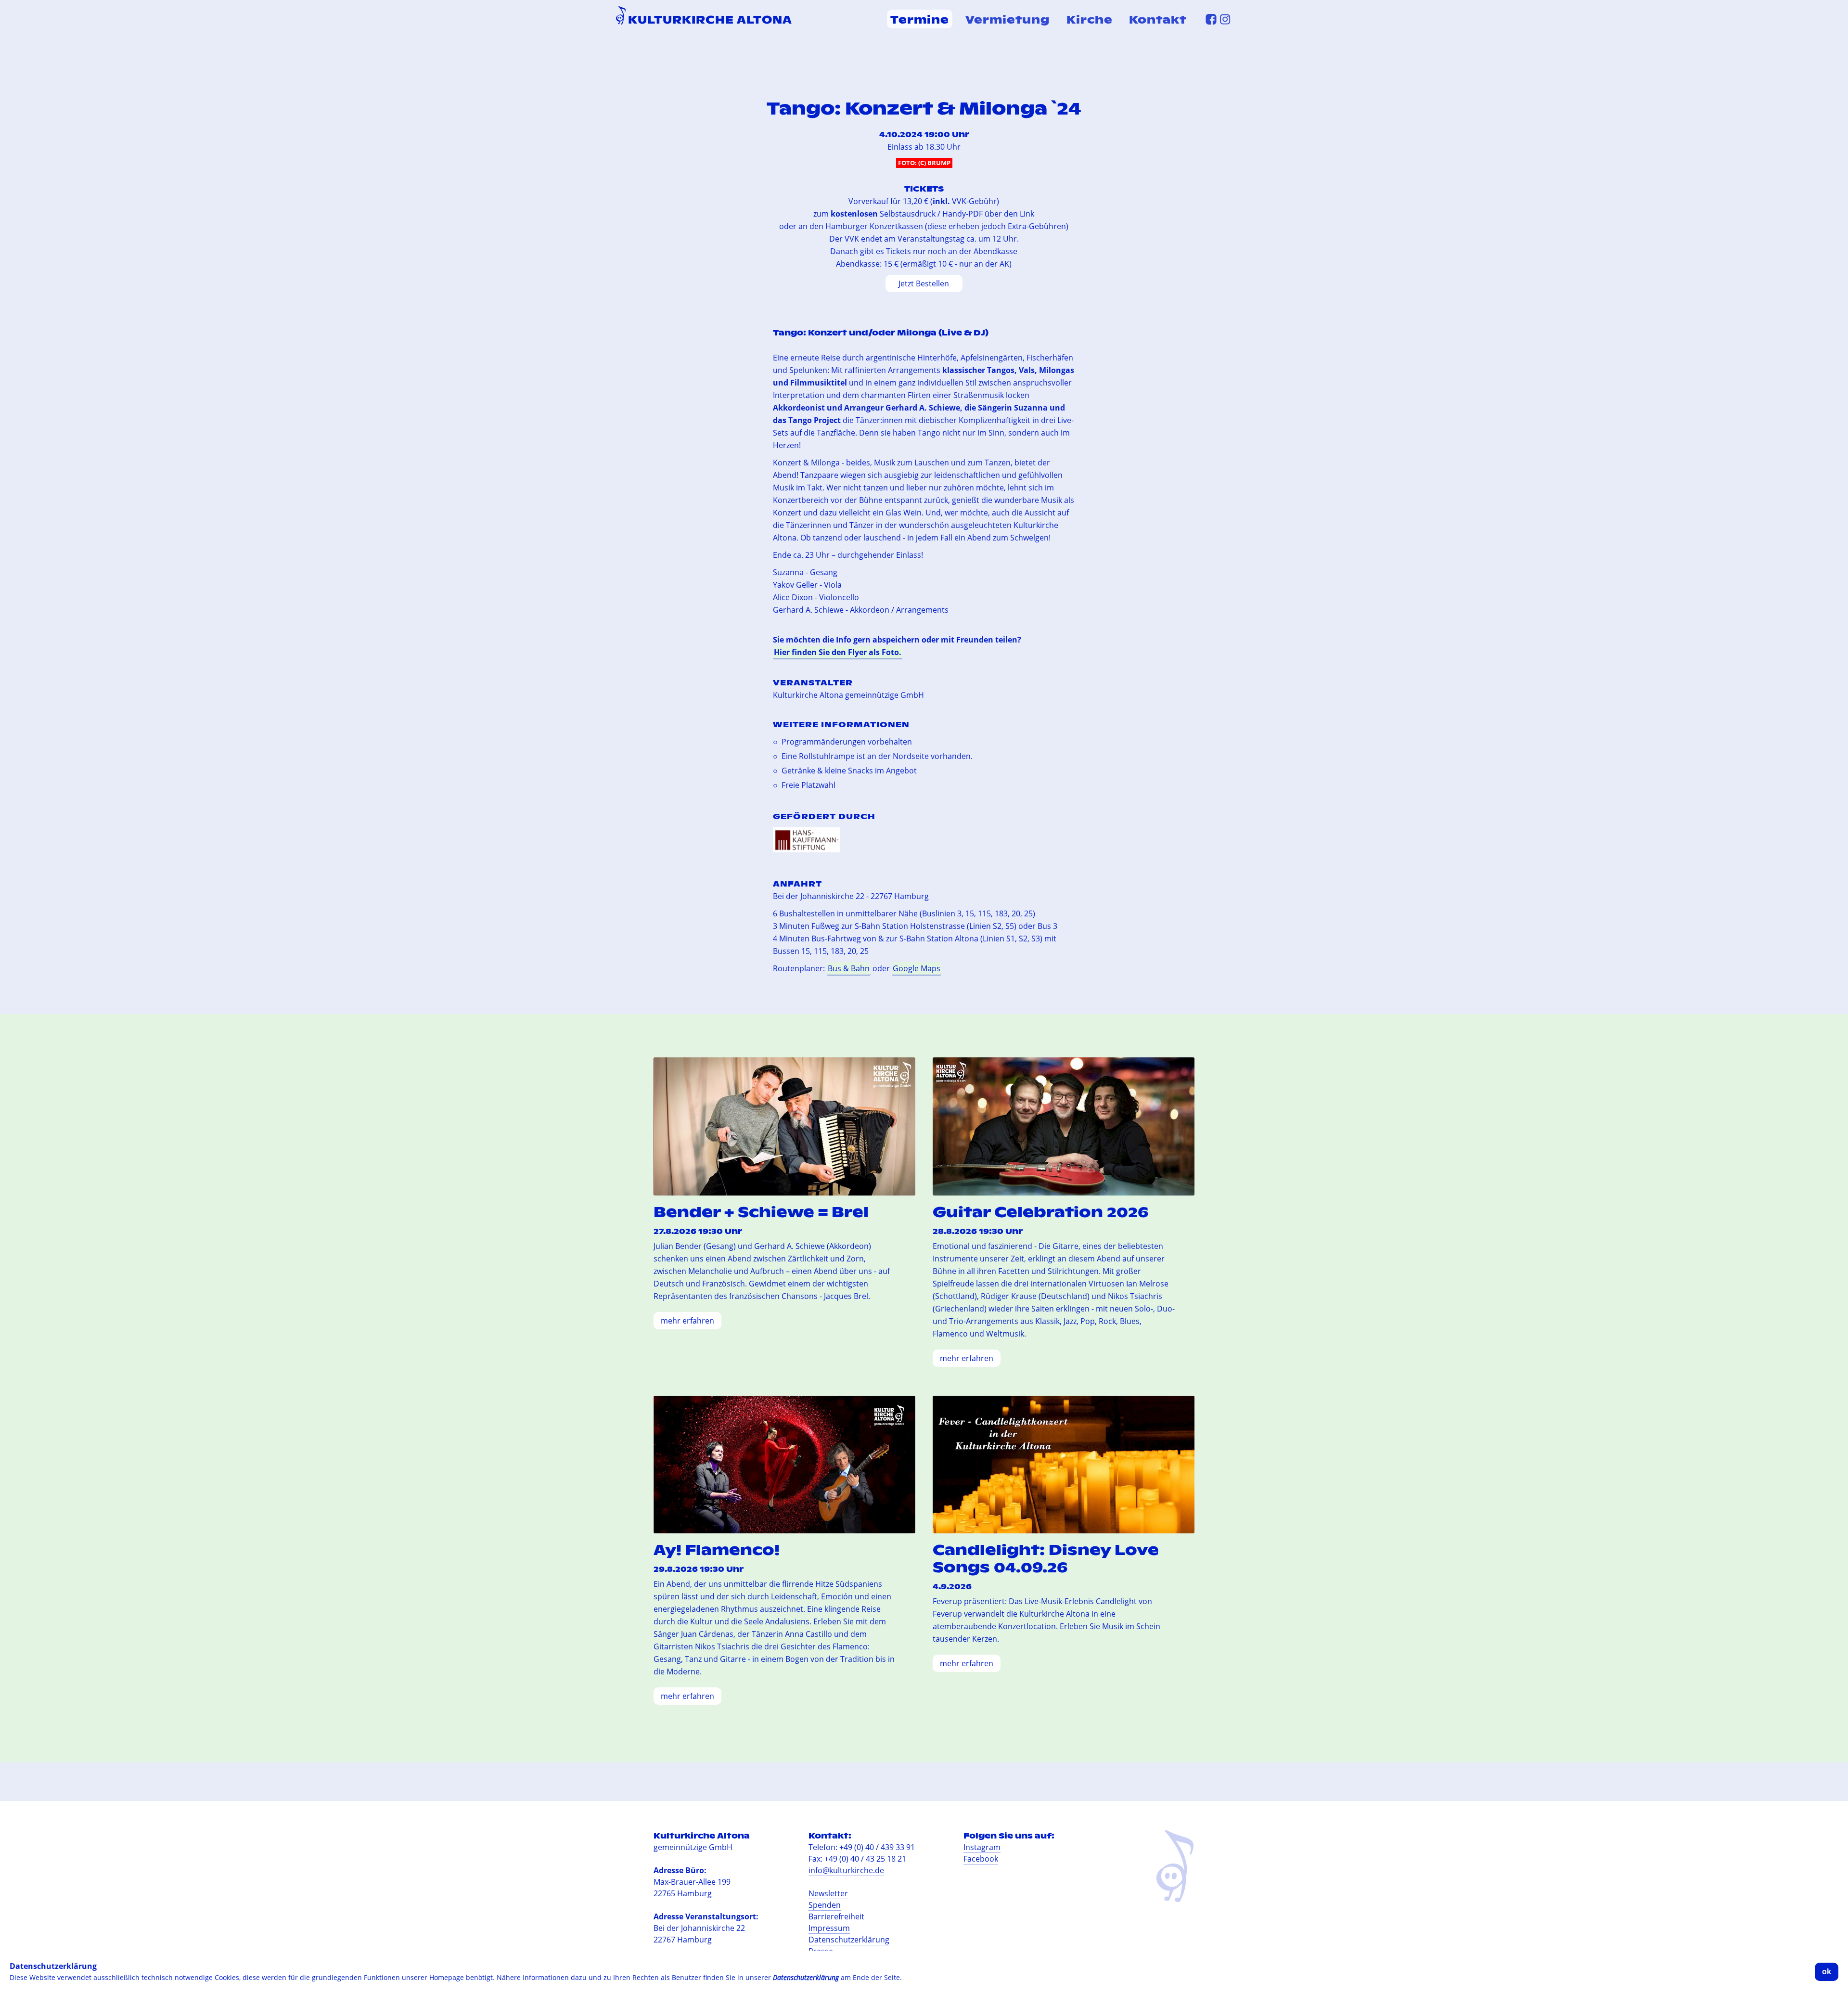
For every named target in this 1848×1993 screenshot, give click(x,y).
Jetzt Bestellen (924, 283)
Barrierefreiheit (836, 1916)
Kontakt (1158, 19)
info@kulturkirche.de (846, 1870)
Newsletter (828, 1893)
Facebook (981, 1859)
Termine (920, 19)
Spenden (825, 1905)
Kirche (1090, 19)
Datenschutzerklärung (849, 1940)
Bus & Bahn (849, 968)
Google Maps (917, 968)
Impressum (829, 1928)
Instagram (982, 1847)
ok (1827, 1972)
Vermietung (1008, 19)
